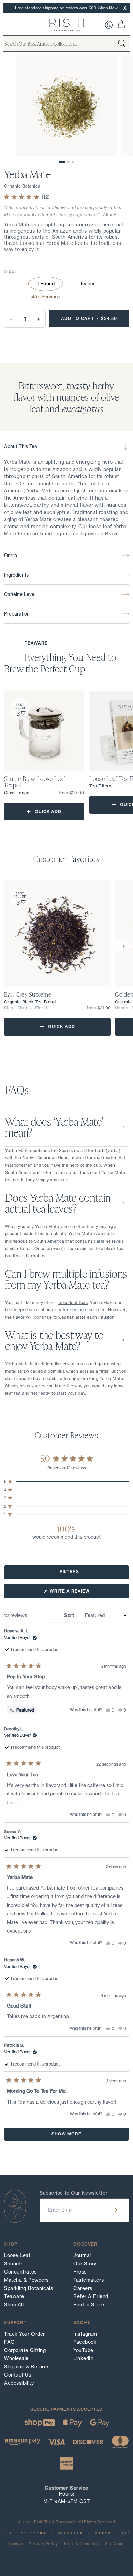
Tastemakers (88, 2280)
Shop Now (108, 8)
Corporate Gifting (25, 2350)
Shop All (14, 2305)
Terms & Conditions (82, 2544)
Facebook (85, 2342)
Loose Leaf (17, 2255)
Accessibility (19, 2383)
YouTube (83, 2350)
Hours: (66, 2494)
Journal (82, 2255)
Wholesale (16, 2358)
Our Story (85, 2264)
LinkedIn (83, 2358)
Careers (83, 2288)
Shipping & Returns (27, 2367)
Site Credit (115, 2544)
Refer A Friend (91, 2296)
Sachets (14, 2264)
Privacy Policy (43, 2544)
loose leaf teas (73, 1302)
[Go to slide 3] (73, 162)
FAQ (10, 2342)
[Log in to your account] (109, 25)
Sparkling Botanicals (28, 2288)
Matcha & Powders (26, 2280)
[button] (121, 946)
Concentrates (20, 2272)
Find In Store (89, 2305)
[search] (12, 25)
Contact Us (18, 2375)
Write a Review (80, 1593)
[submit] (114, 2210)
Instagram (85, 2334)
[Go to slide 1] (62, 162)
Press (80, 2272)
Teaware (14, 2296)
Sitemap (16, 2544)
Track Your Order (25, 2334)
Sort (70, 1615)
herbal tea (36, 1256)
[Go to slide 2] (68, 162)
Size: (10, 271)
